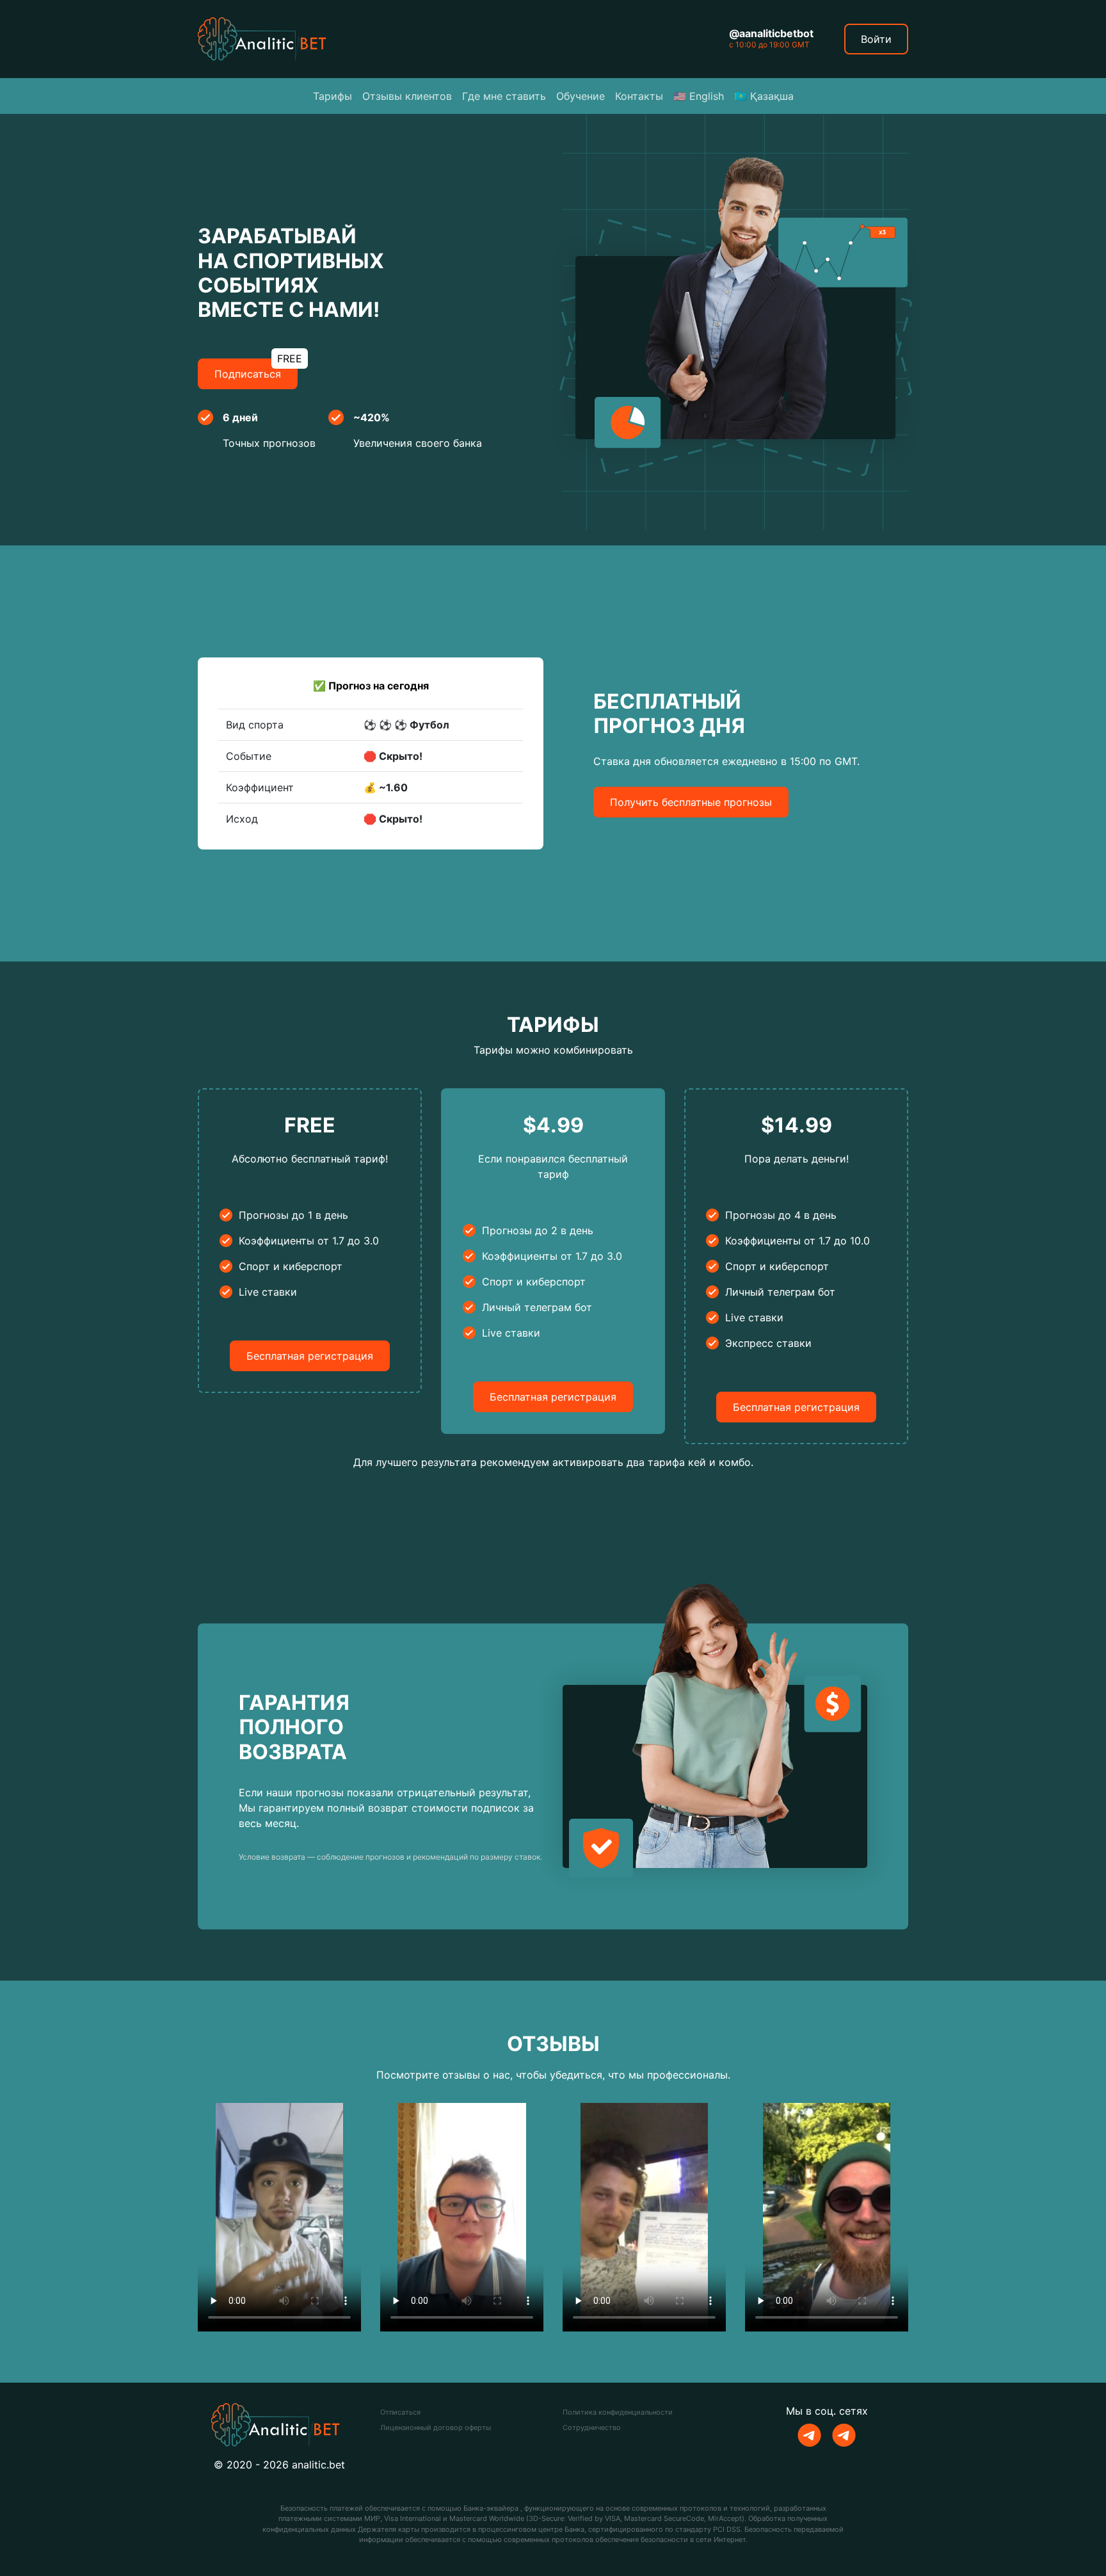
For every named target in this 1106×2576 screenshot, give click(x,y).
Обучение (581, 96)
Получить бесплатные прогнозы (691, 802)
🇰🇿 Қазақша (764, 96)
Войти (876, 39)
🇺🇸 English (699, 96)
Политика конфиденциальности (618, 2412)
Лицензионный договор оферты (436, 2427)
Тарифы (333, 96)
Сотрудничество (592, 2427)
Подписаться (256, 369)
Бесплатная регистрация (310, 1356)
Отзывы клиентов (407, 96)
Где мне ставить (504, 96)
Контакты (639, 96)
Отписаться (400, 2412)
